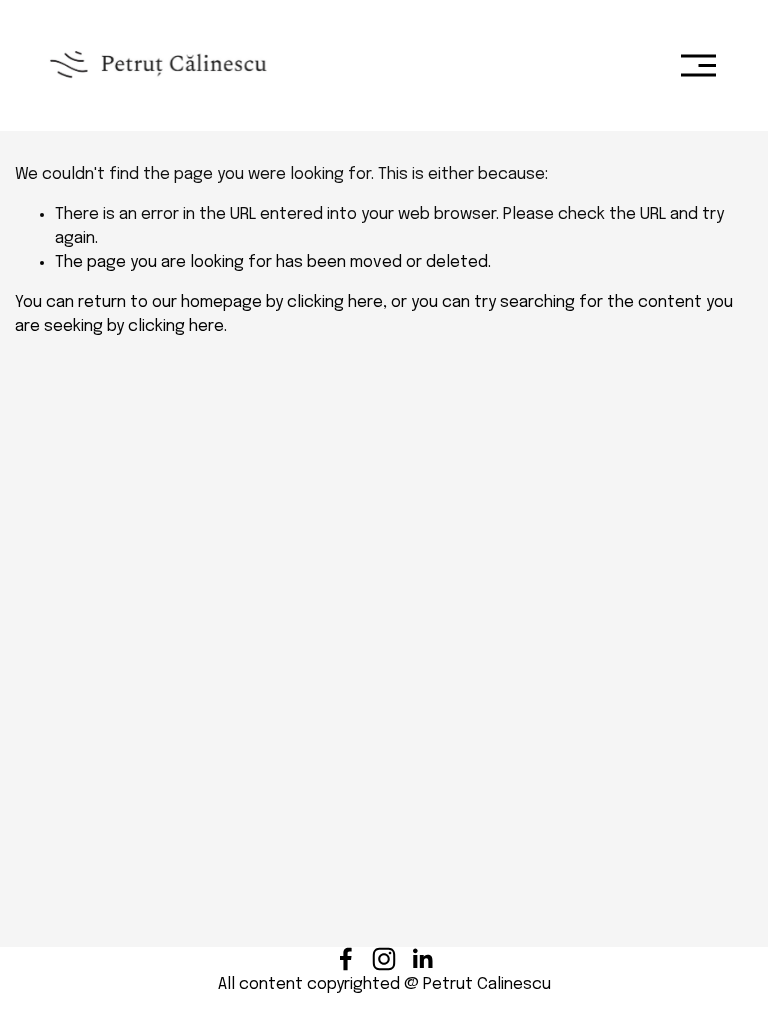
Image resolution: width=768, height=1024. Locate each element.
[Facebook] (346, 959)
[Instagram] (384, 959)
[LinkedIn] (422, 959)
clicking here (335, 302)
